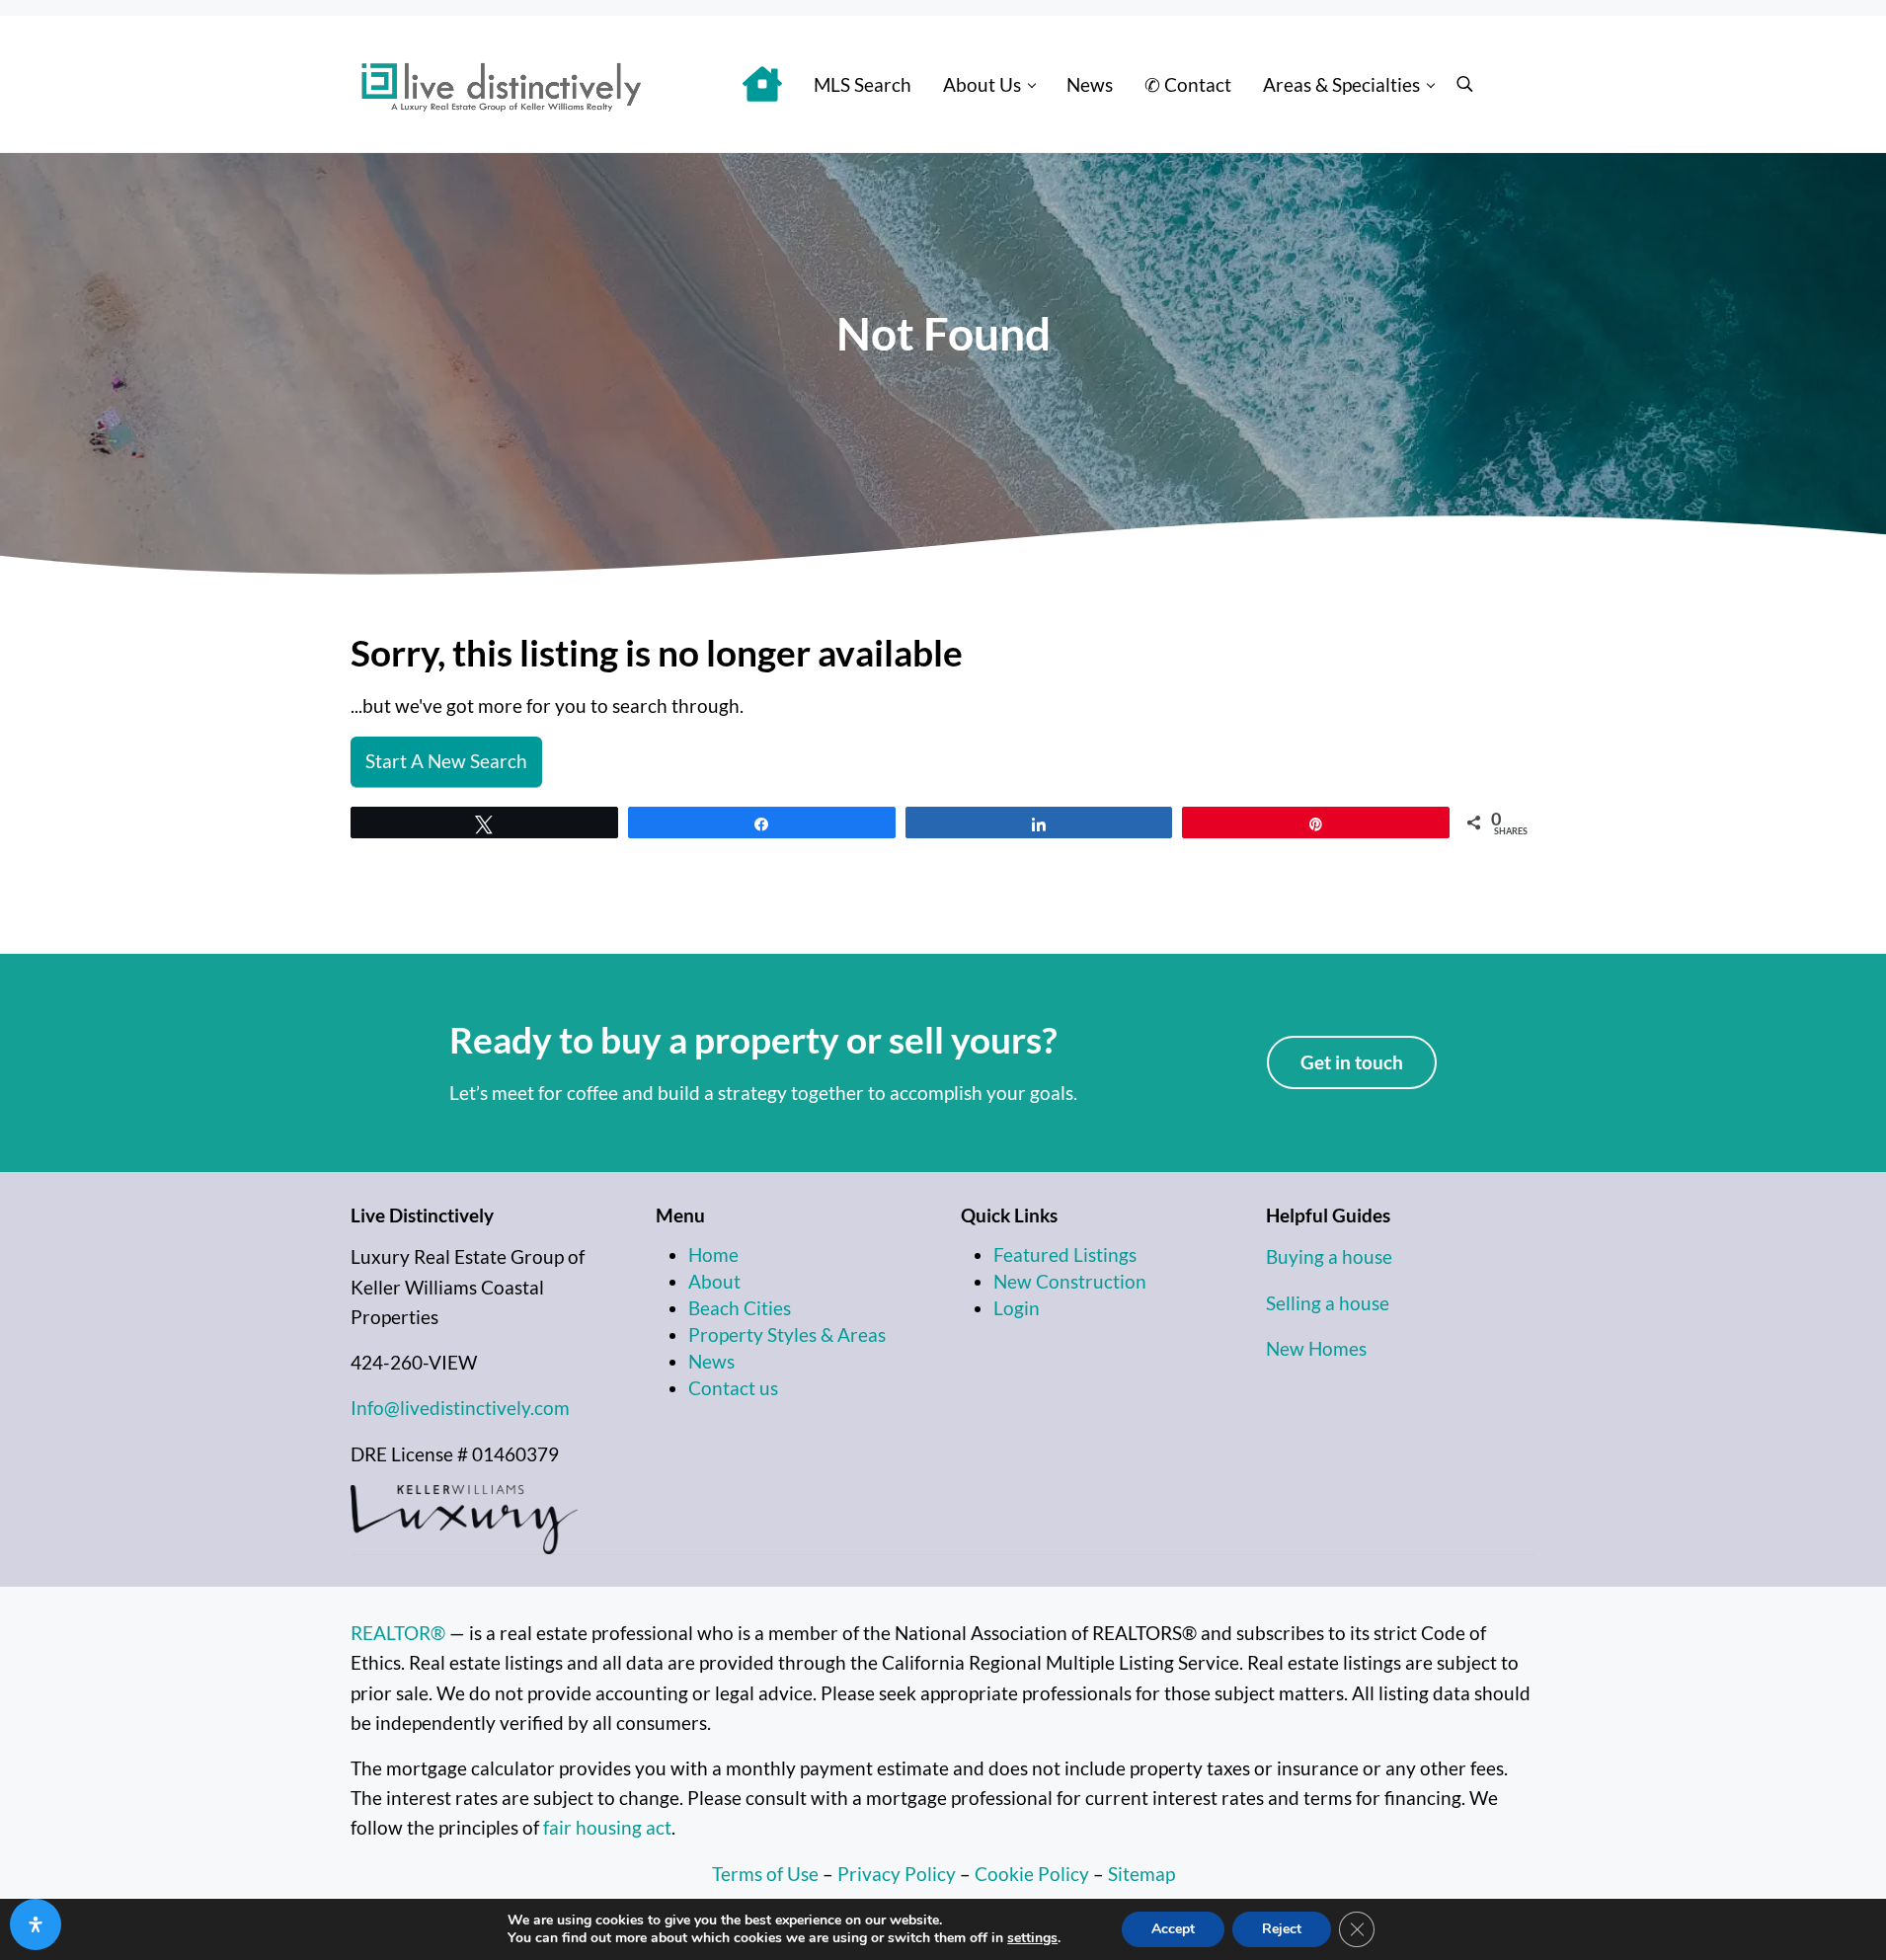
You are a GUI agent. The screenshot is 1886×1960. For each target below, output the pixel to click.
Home (713, 1254)
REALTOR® (398, 1633)
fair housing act (607, 1827)
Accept (1173, 1929)
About (714, 1281)
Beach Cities (740, 1308)
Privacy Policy (897, 1874)
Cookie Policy (1032, 1874)
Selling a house (1328, 1303)
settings (1032, 1938)
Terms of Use (765, 1874)
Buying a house (1329, 1256)
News (711, 1361)
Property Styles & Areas (787, 1334)
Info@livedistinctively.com (460, 1408)
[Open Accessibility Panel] (36, 1924)
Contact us (733, 1388)
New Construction (1070, 1281)
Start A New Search (446, 761)
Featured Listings (1065, 1254)
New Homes (1316, 1348)
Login (1017, 1308)
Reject (1282, 1929)
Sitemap (1141, 1874)
